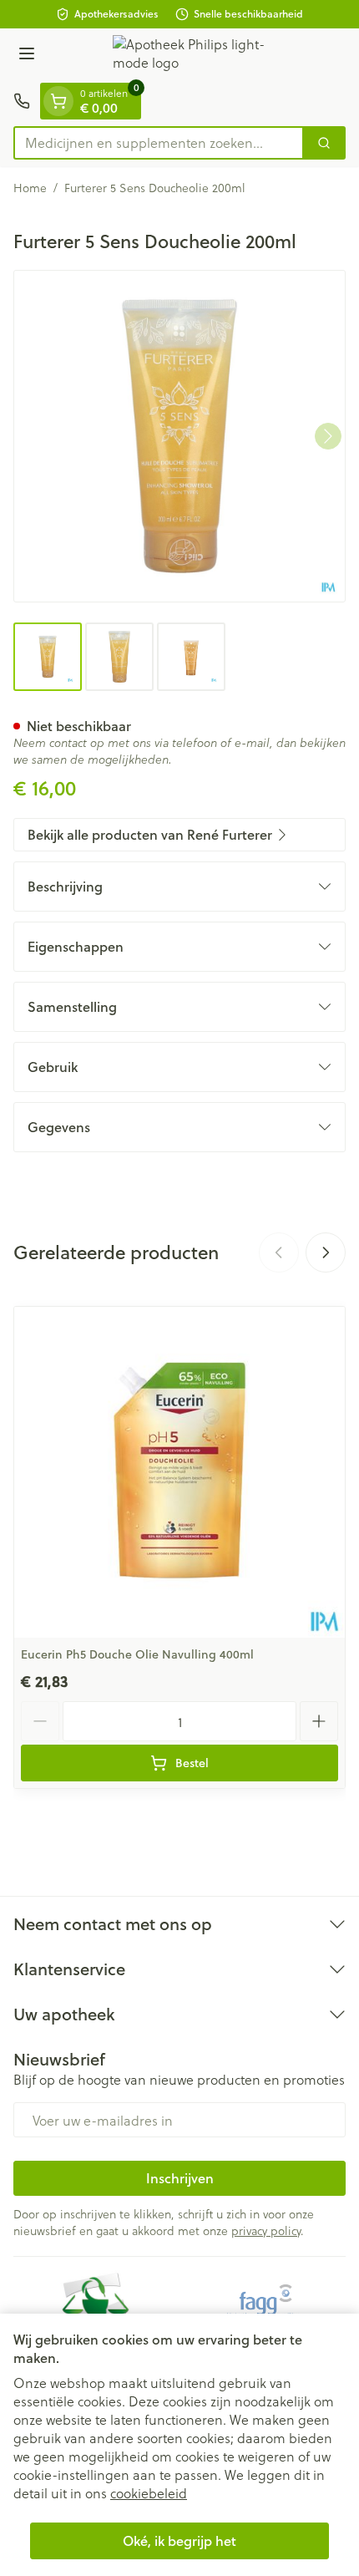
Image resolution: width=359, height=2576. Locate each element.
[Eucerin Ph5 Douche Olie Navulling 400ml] (179, 1472)
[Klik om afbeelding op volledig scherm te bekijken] (179, 436)
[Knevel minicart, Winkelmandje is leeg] (58, 101)
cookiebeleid (149, 2493)
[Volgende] (328, 436)
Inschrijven (180, 2178)
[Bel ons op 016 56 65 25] (22, 101)
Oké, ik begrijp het (179, 2540)
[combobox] (159, 143)
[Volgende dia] (326, 1252)
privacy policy (266, 2231)
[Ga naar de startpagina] (196, 56)
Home (30, 188)
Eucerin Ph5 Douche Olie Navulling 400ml (137, 1654)
